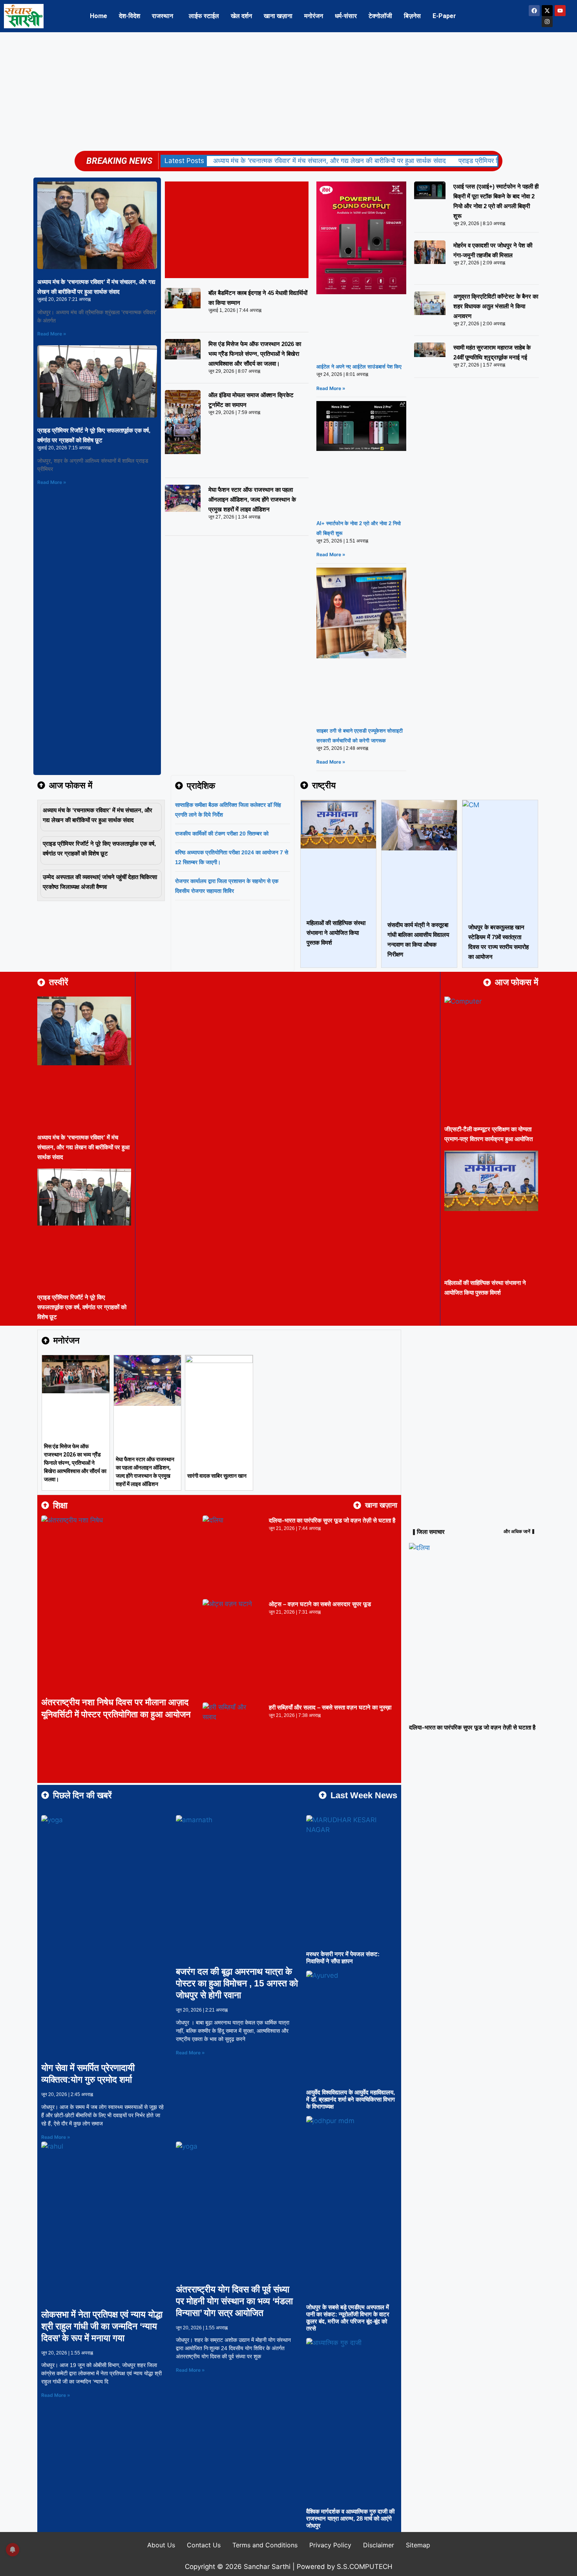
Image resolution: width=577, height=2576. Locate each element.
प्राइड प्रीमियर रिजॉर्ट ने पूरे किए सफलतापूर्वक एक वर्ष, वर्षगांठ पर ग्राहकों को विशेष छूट (82, 1307)
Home (99, 16)
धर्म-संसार (346, 16)
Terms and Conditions (265, 2545)
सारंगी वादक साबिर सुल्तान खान (217, 1476)
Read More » (52, 334)
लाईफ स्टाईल (204, 16)
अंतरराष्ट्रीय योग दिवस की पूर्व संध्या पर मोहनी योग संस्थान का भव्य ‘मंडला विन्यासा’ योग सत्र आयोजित (234, 2301)
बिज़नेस (412, 16)
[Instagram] (547, 22)
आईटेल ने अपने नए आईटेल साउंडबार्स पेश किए (359, 367)
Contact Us (204, 2545)
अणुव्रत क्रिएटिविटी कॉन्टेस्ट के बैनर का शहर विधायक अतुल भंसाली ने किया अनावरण (496, 306)
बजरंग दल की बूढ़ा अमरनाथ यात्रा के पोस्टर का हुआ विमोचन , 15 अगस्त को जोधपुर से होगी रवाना (237, 1983)
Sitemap (418, 2545)
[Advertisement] (288, 91)
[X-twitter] (547, 11)
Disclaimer (379, 2545)
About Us (161, 2545)
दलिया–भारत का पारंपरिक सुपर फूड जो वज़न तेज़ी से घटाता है (332, 1520)
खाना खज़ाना (278, 16)
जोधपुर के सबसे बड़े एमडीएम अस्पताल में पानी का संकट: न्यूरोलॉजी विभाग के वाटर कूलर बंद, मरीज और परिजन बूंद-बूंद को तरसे (348, 2318)
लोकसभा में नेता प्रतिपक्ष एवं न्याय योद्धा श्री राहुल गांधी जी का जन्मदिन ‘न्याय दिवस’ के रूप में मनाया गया (102, 2326)
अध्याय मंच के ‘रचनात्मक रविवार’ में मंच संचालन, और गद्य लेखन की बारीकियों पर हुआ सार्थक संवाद (330, 161)
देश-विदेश (130, 16)
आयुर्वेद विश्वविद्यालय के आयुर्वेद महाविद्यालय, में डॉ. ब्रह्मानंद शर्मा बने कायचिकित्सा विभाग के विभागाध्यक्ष (351, 2099)
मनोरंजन (314, 16)
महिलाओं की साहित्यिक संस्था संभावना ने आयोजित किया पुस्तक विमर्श (336, 933)
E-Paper (444, 16)
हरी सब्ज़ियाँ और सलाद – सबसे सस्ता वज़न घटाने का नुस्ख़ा (330, 1707)
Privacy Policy (330, 2545)
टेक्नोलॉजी (380, 16)
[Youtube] (560, 11)
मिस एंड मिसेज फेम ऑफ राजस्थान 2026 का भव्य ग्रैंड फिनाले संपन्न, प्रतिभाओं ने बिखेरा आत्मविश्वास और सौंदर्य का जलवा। (255, 354)
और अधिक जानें (517, 1532)
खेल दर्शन (241, 16)
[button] (164, 16)
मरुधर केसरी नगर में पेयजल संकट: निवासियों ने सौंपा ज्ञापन (343, 1958)
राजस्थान (163, 16)
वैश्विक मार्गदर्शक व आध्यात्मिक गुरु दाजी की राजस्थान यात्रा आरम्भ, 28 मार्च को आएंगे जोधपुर (350, 2518)
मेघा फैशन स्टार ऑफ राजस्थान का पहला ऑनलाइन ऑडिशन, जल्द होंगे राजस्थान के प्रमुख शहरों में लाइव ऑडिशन (252, 499)
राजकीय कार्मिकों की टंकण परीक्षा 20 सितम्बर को (222, 834)
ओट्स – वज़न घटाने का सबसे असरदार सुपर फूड (320, 1604)
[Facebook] (534, 11)
